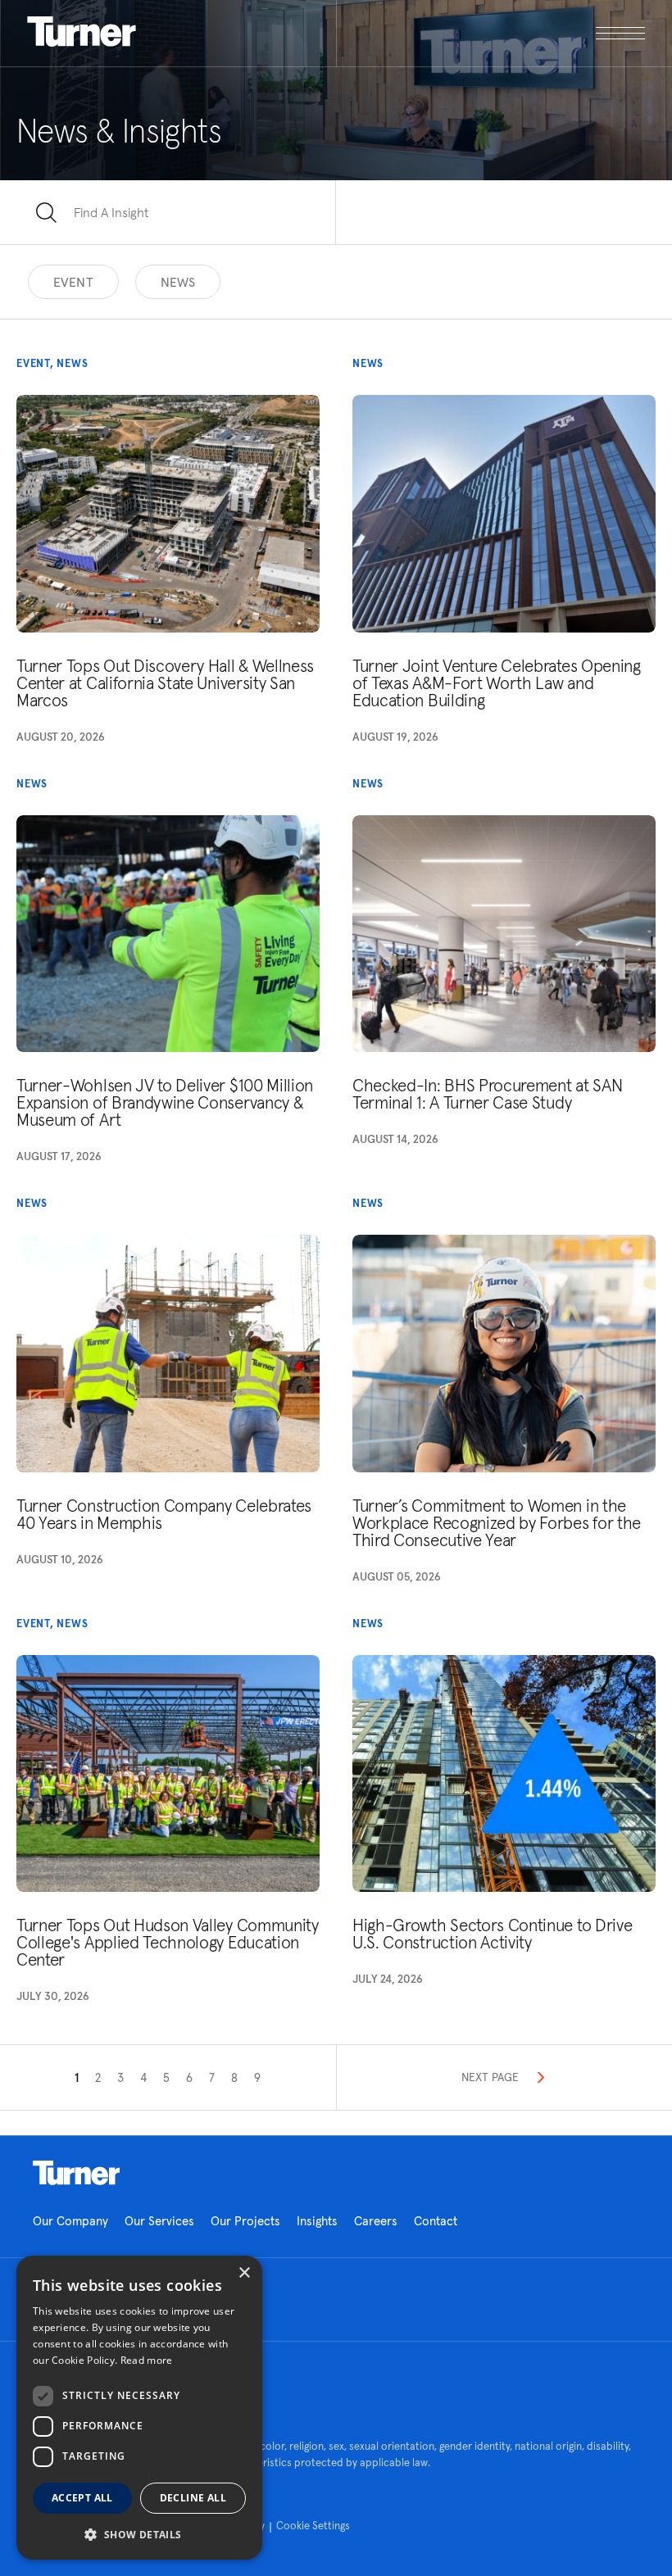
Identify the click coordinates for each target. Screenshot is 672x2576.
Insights (317, 2221)
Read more (147, 2360)
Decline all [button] (193, 2498)
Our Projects (245, 2221)
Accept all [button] (82, 2498)
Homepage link (76, 2173)
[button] (139, 2534)
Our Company (70, 2221)
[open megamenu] (491, 33)
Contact (436, 2221)
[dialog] (139, 2408)
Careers (376, 2221)
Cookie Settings (313, 2526)
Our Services (159, 2221)
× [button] (244, 2273)
